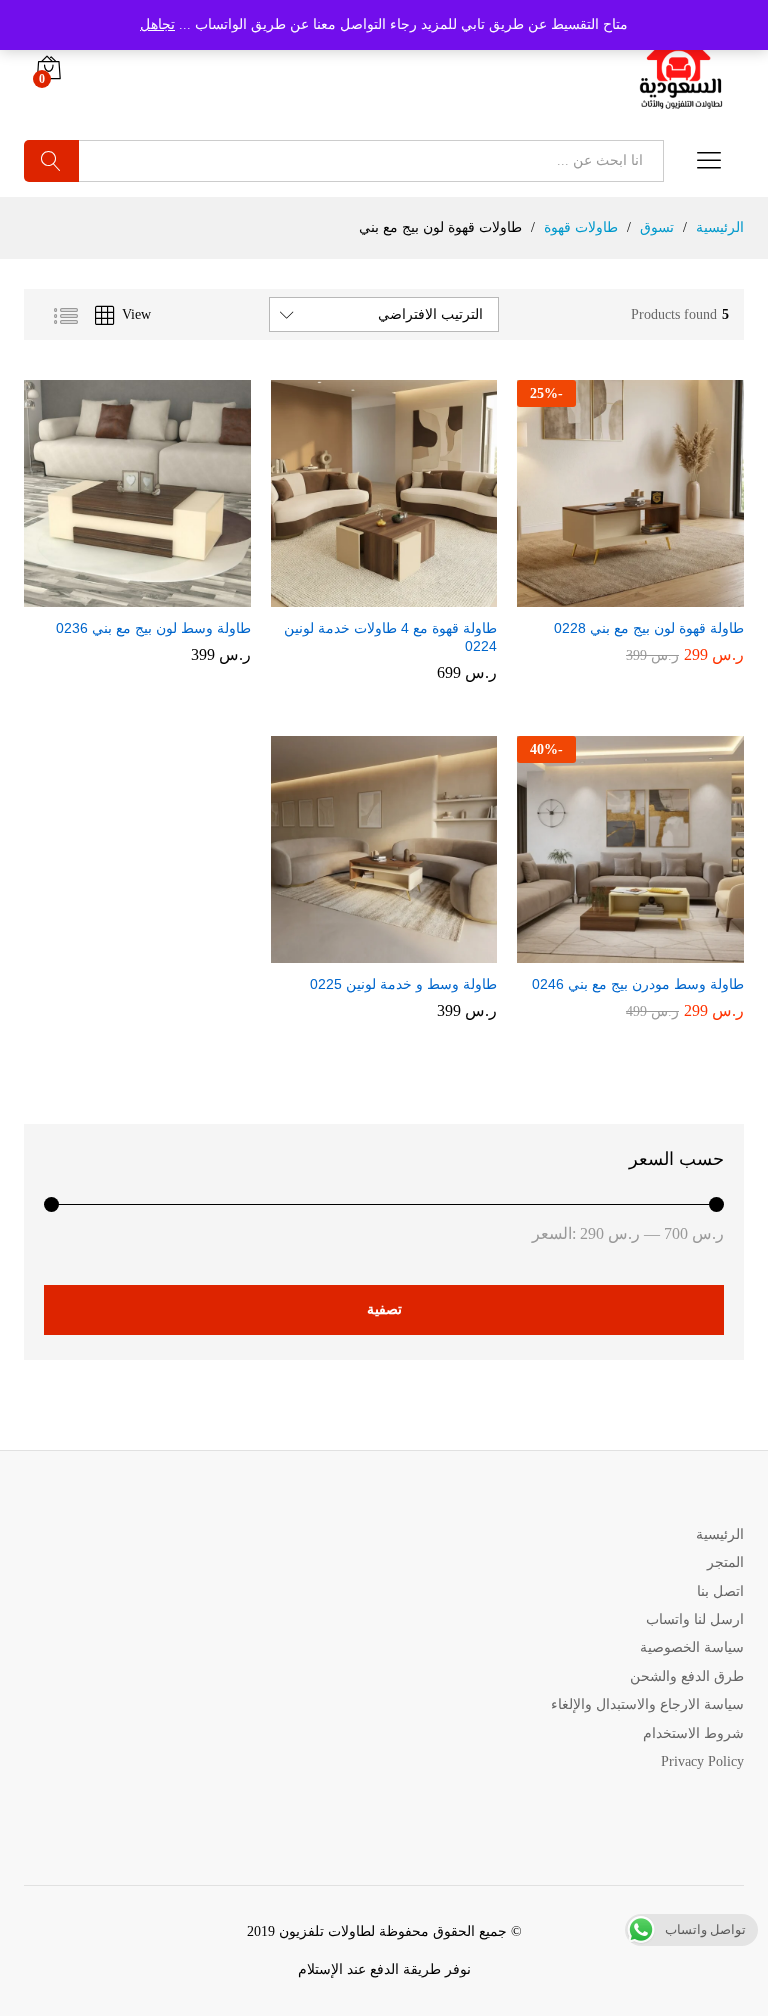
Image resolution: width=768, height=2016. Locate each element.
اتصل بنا (720, 1591)
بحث (51, 161)
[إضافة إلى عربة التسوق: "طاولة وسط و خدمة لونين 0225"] (401, 951)
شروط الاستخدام (693, 1733)
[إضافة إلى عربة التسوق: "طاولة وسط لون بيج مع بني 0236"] (154, 595)
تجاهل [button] (157, 24)
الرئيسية (720, 1534)
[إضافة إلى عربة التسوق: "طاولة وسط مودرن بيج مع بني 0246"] (648, 951)
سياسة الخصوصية (692, 1647)
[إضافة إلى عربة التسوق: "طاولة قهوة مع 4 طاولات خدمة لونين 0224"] (401, 595)
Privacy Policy (702, 1761)
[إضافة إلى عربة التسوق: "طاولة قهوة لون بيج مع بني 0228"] (648, 595)
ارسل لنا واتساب (695, 1619)
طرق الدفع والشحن (687, 1676)
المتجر (725, 1562)
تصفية (384, 1309)
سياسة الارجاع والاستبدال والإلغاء (647, 1704)
